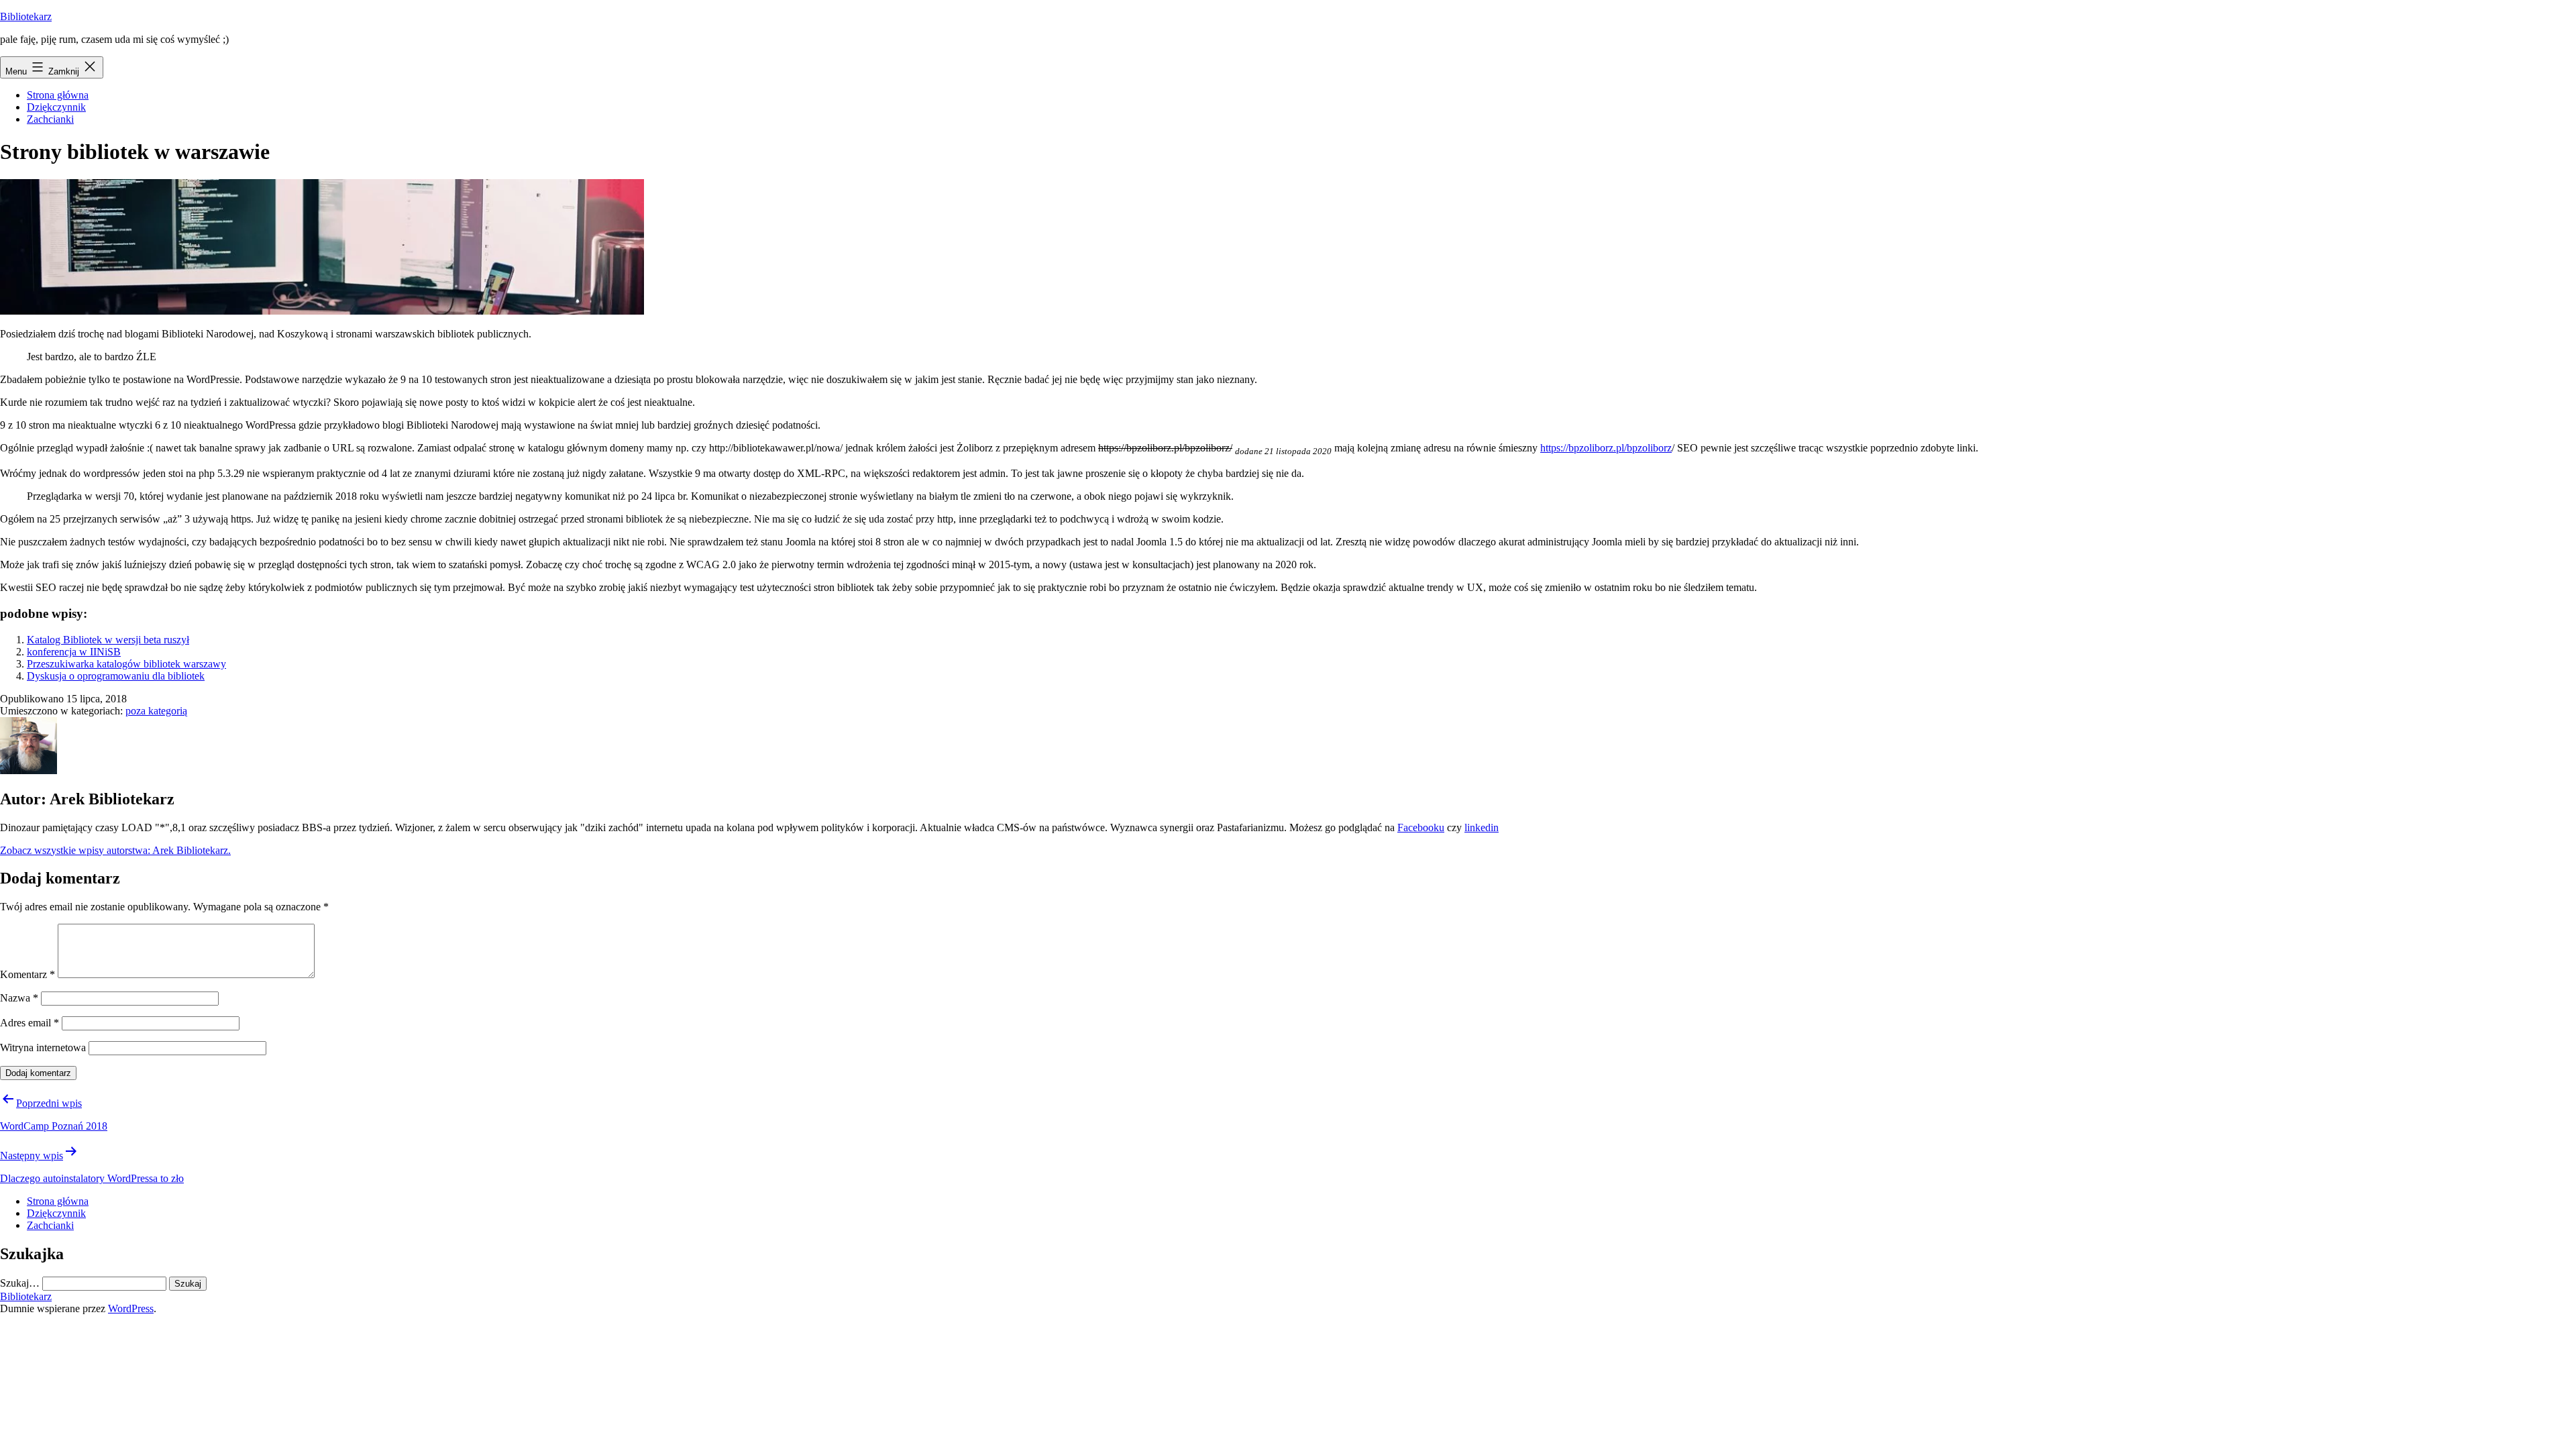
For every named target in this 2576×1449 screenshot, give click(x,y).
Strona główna (58, 95)
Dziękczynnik (56, 107)
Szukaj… (20, 1283)
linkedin (1482, 827)
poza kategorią (156, 711)
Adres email (30, 1023)
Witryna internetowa (43, 1048)
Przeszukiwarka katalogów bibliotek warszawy (126, 664)
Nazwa (19, 998)
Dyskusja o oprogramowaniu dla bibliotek (116, 676)
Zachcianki (50, 119)
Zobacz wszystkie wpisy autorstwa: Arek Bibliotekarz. (115, 850)
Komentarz (28, 974)
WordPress (131, 1308)
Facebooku (1421, 827)
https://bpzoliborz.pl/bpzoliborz (1606, 448)
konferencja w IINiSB (74, 652)
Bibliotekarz (26, 16)
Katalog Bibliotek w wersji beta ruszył (108, 640)
